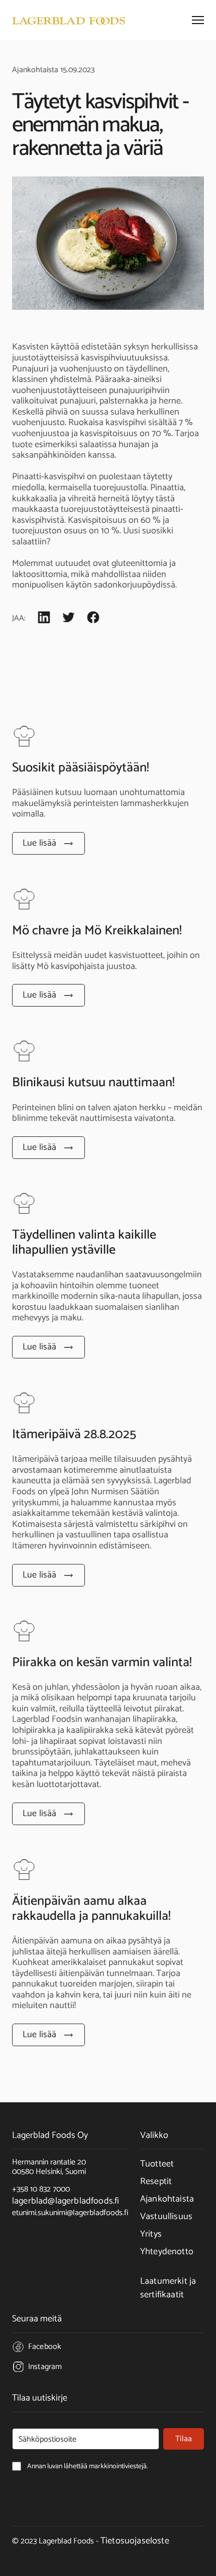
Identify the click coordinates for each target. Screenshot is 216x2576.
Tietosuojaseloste (135, 2541)
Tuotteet (157, 2164)
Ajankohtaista (167, 2199)
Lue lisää (39, 843)
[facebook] (93, 619)
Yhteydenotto (167, 2252)
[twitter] (69, 619)
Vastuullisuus (166, 2217)
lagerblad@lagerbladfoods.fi (66, 2201)
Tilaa (184, 2439)
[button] (198, 20)
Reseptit (156, 2182)
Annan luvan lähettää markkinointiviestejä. (55, 2488)
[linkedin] (44, 619)
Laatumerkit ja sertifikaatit (168, 2288)
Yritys (151, 2234)
